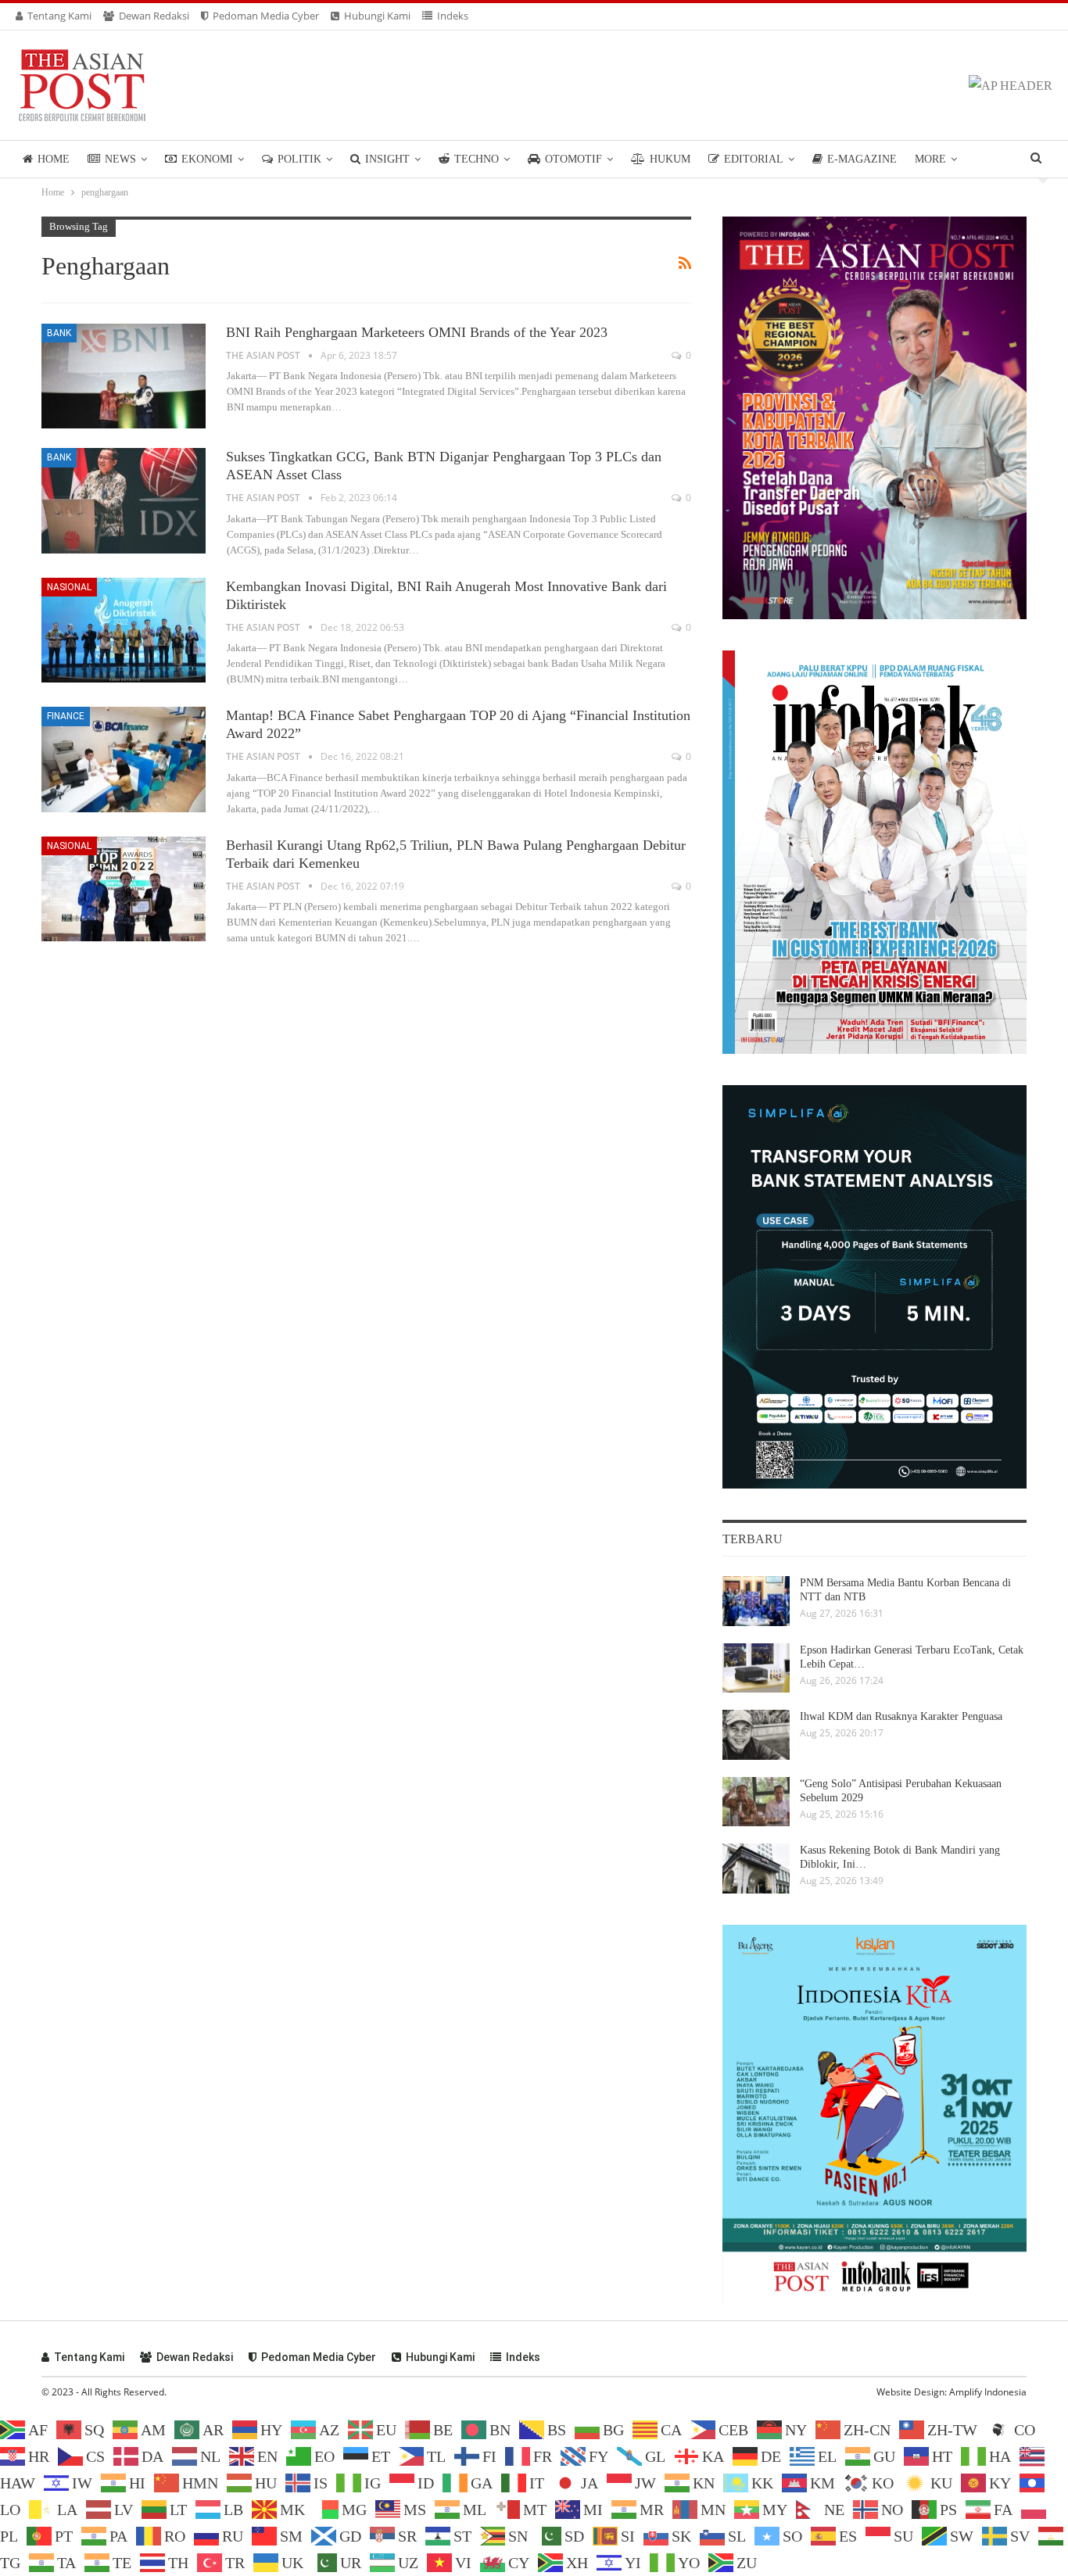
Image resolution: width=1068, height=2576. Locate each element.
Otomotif (573, 159)
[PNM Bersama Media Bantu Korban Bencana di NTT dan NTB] (756, 1601)
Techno (477, 159)
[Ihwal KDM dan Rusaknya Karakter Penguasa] (756, 1735)
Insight (387, 159)
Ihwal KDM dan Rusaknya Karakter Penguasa (901, 1716)
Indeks (453, 16)
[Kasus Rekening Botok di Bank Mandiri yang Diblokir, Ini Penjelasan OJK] (756, 1868)
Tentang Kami (59, 16)
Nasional (69, 587)
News (120, 159)
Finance (66, 716)
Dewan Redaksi (154, 16)
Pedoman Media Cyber (266, 16)
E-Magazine (862, 159)
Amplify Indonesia (988, 2392)
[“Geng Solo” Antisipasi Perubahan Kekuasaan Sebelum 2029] (756, 1802)
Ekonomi (207, 159)
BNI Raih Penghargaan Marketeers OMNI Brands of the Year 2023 (417, 332)
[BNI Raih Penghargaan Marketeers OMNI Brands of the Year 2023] (124, 376)
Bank (59, 333)
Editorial (754, 159)
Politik (299, 159)
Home (54, 159)
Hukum (670, 159)
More (930, 159)
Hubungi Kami (377, 16)
